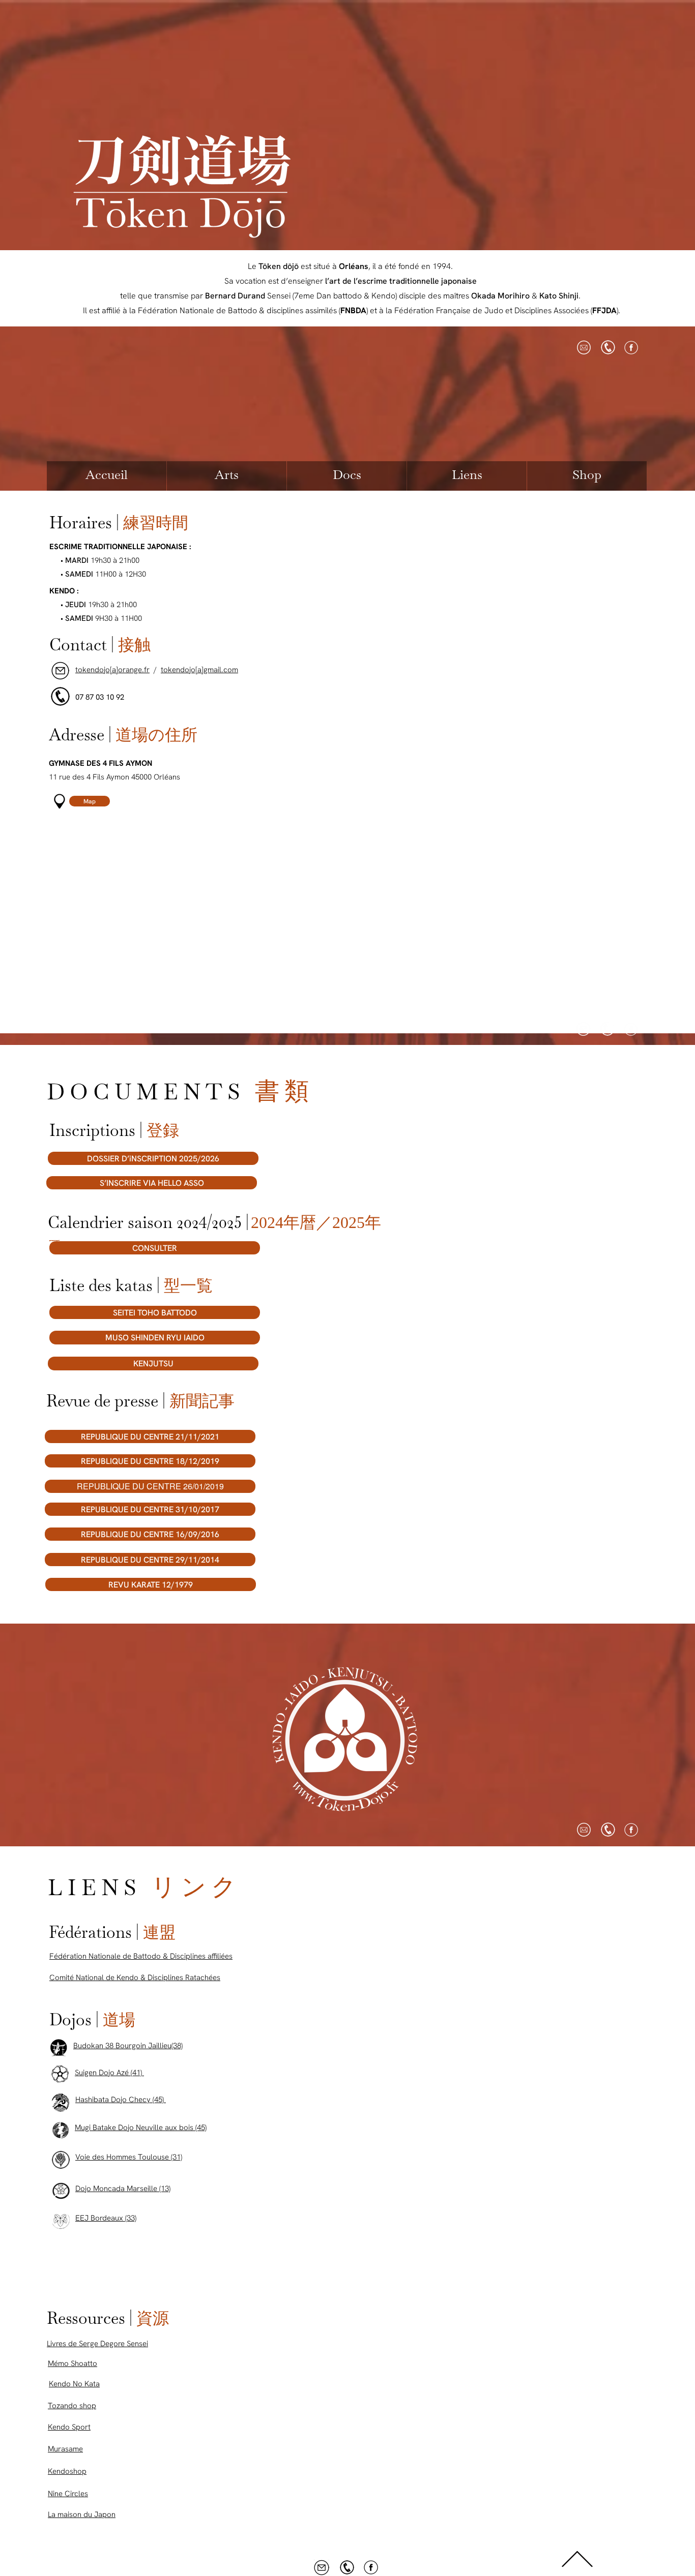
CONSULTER (155, 1248)
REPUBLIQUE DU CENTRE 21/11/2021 (150, 1437)
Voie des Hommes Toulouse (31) (129, 2157)
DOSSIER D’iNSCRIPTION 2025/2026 (153, 1159)
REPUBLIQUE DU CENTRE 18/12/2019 (150, 1461)
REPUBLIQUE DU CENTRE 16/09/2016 (150, 1534)
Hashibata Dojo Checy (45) (121, 2100)
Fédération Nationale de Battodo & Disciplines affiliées (141, 1956)
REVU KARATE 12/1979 (151, 1585)
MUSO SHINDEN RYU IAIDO (155, 1338)
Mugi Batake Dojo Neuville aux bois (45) (141, 2128)
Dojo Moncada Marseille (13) (123, 2189)
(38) (177, 2046)
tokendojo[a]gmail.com (199, 670)
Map (90, 801)
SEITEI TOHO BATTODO (155, 1313)
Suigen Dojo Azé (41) (109, 2073)
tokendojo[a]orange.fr (112, 670)
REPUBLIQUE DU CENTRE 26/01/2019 (150, 1486)
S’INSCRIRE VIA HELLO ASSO (152, 1183)
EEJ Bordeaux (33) (106, 2218)
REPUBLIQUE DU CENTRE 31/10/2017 (150, 1509)
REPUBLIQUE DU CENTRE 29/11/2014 (150, 1560)
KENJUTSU (153, 1364)
